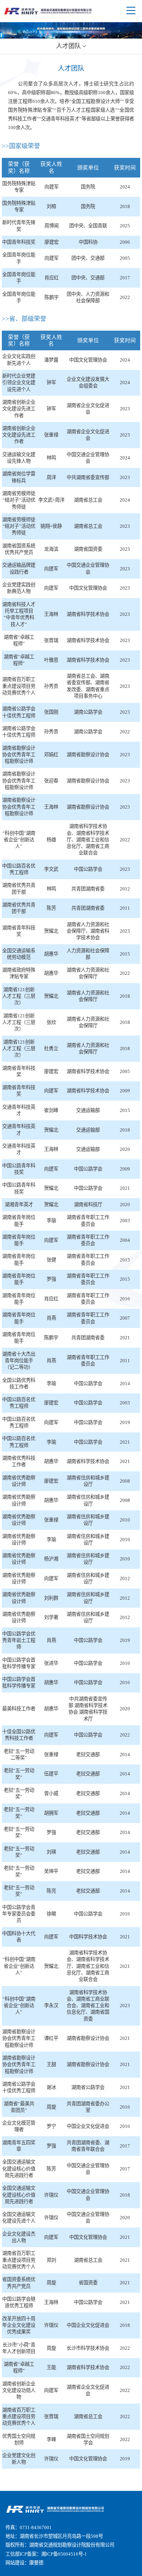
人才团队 (68, 46)
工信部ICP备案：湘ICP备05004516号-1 (46, 2554)
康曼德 (36, 2563)
